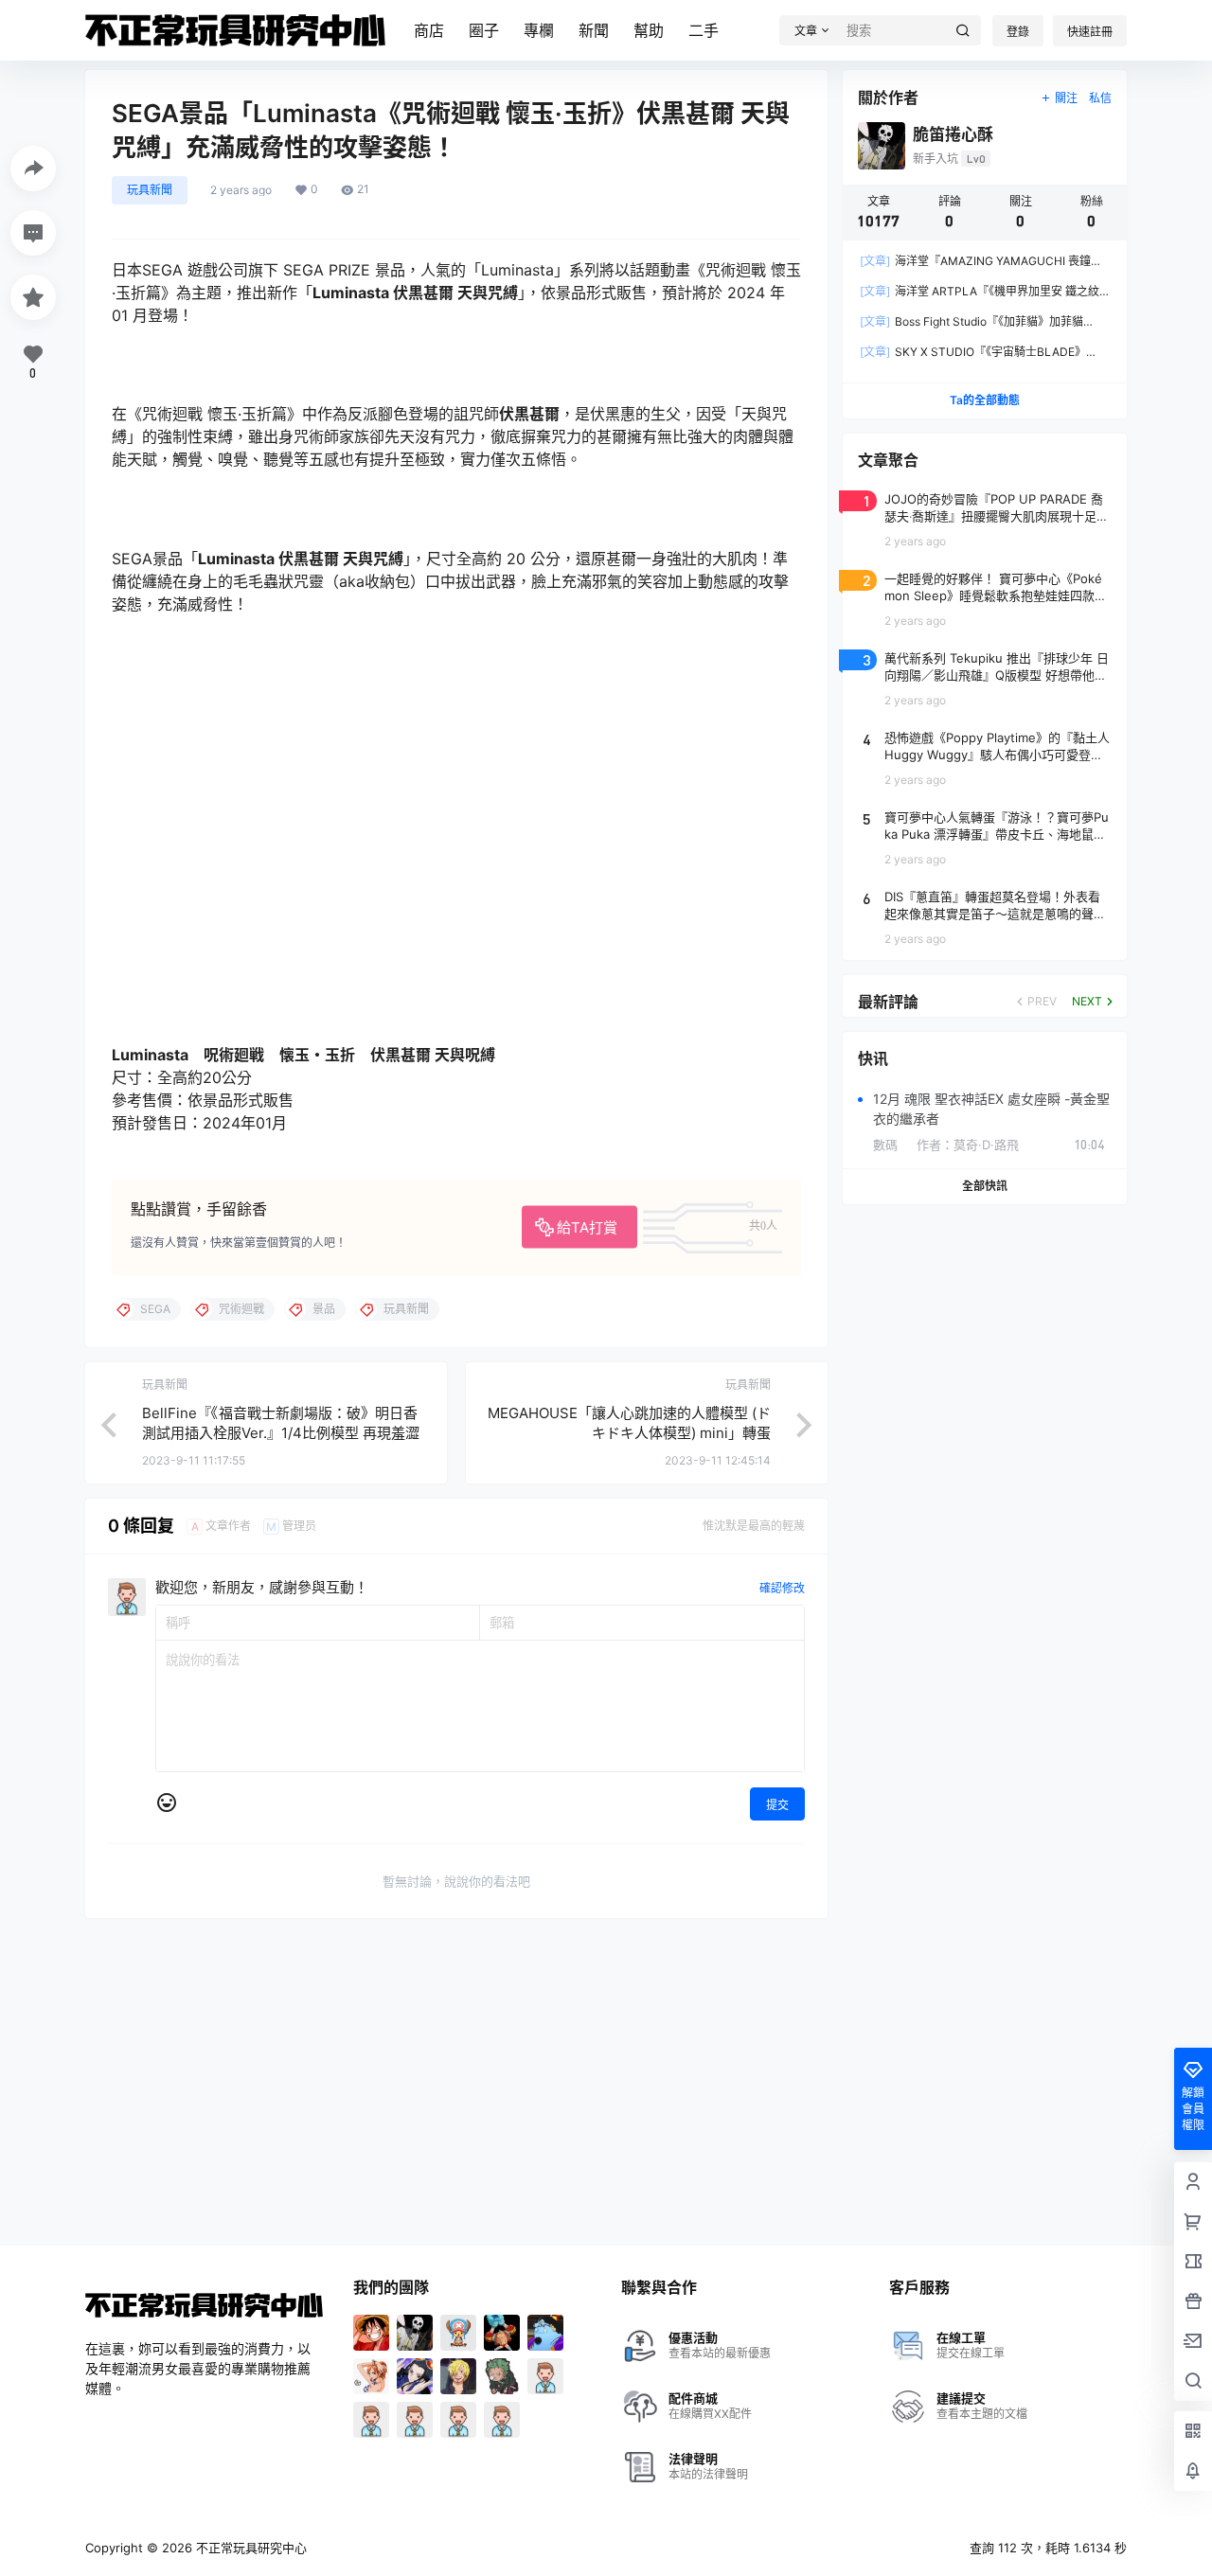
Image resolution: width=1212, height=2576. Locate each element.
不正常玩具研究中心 (250, 2548)
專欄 (539, 30)
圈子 (484, 30)
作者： (968, 1145)
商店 (429, 30)
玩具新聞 (150, 190)
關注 (1066, 98)
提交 (777, 1805)
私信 (1100, 98)
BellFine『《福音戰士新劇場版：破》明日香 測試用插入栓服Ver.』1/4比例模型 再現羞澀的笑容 (281, 1433)
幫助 (649, 30)
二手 (704, 30)
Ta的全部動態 (985, 400)
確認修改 (782, 1588)
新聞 (594, 30)
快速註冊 (1090, 32)
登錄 (1018, 32)
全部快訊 (985, 1186)
